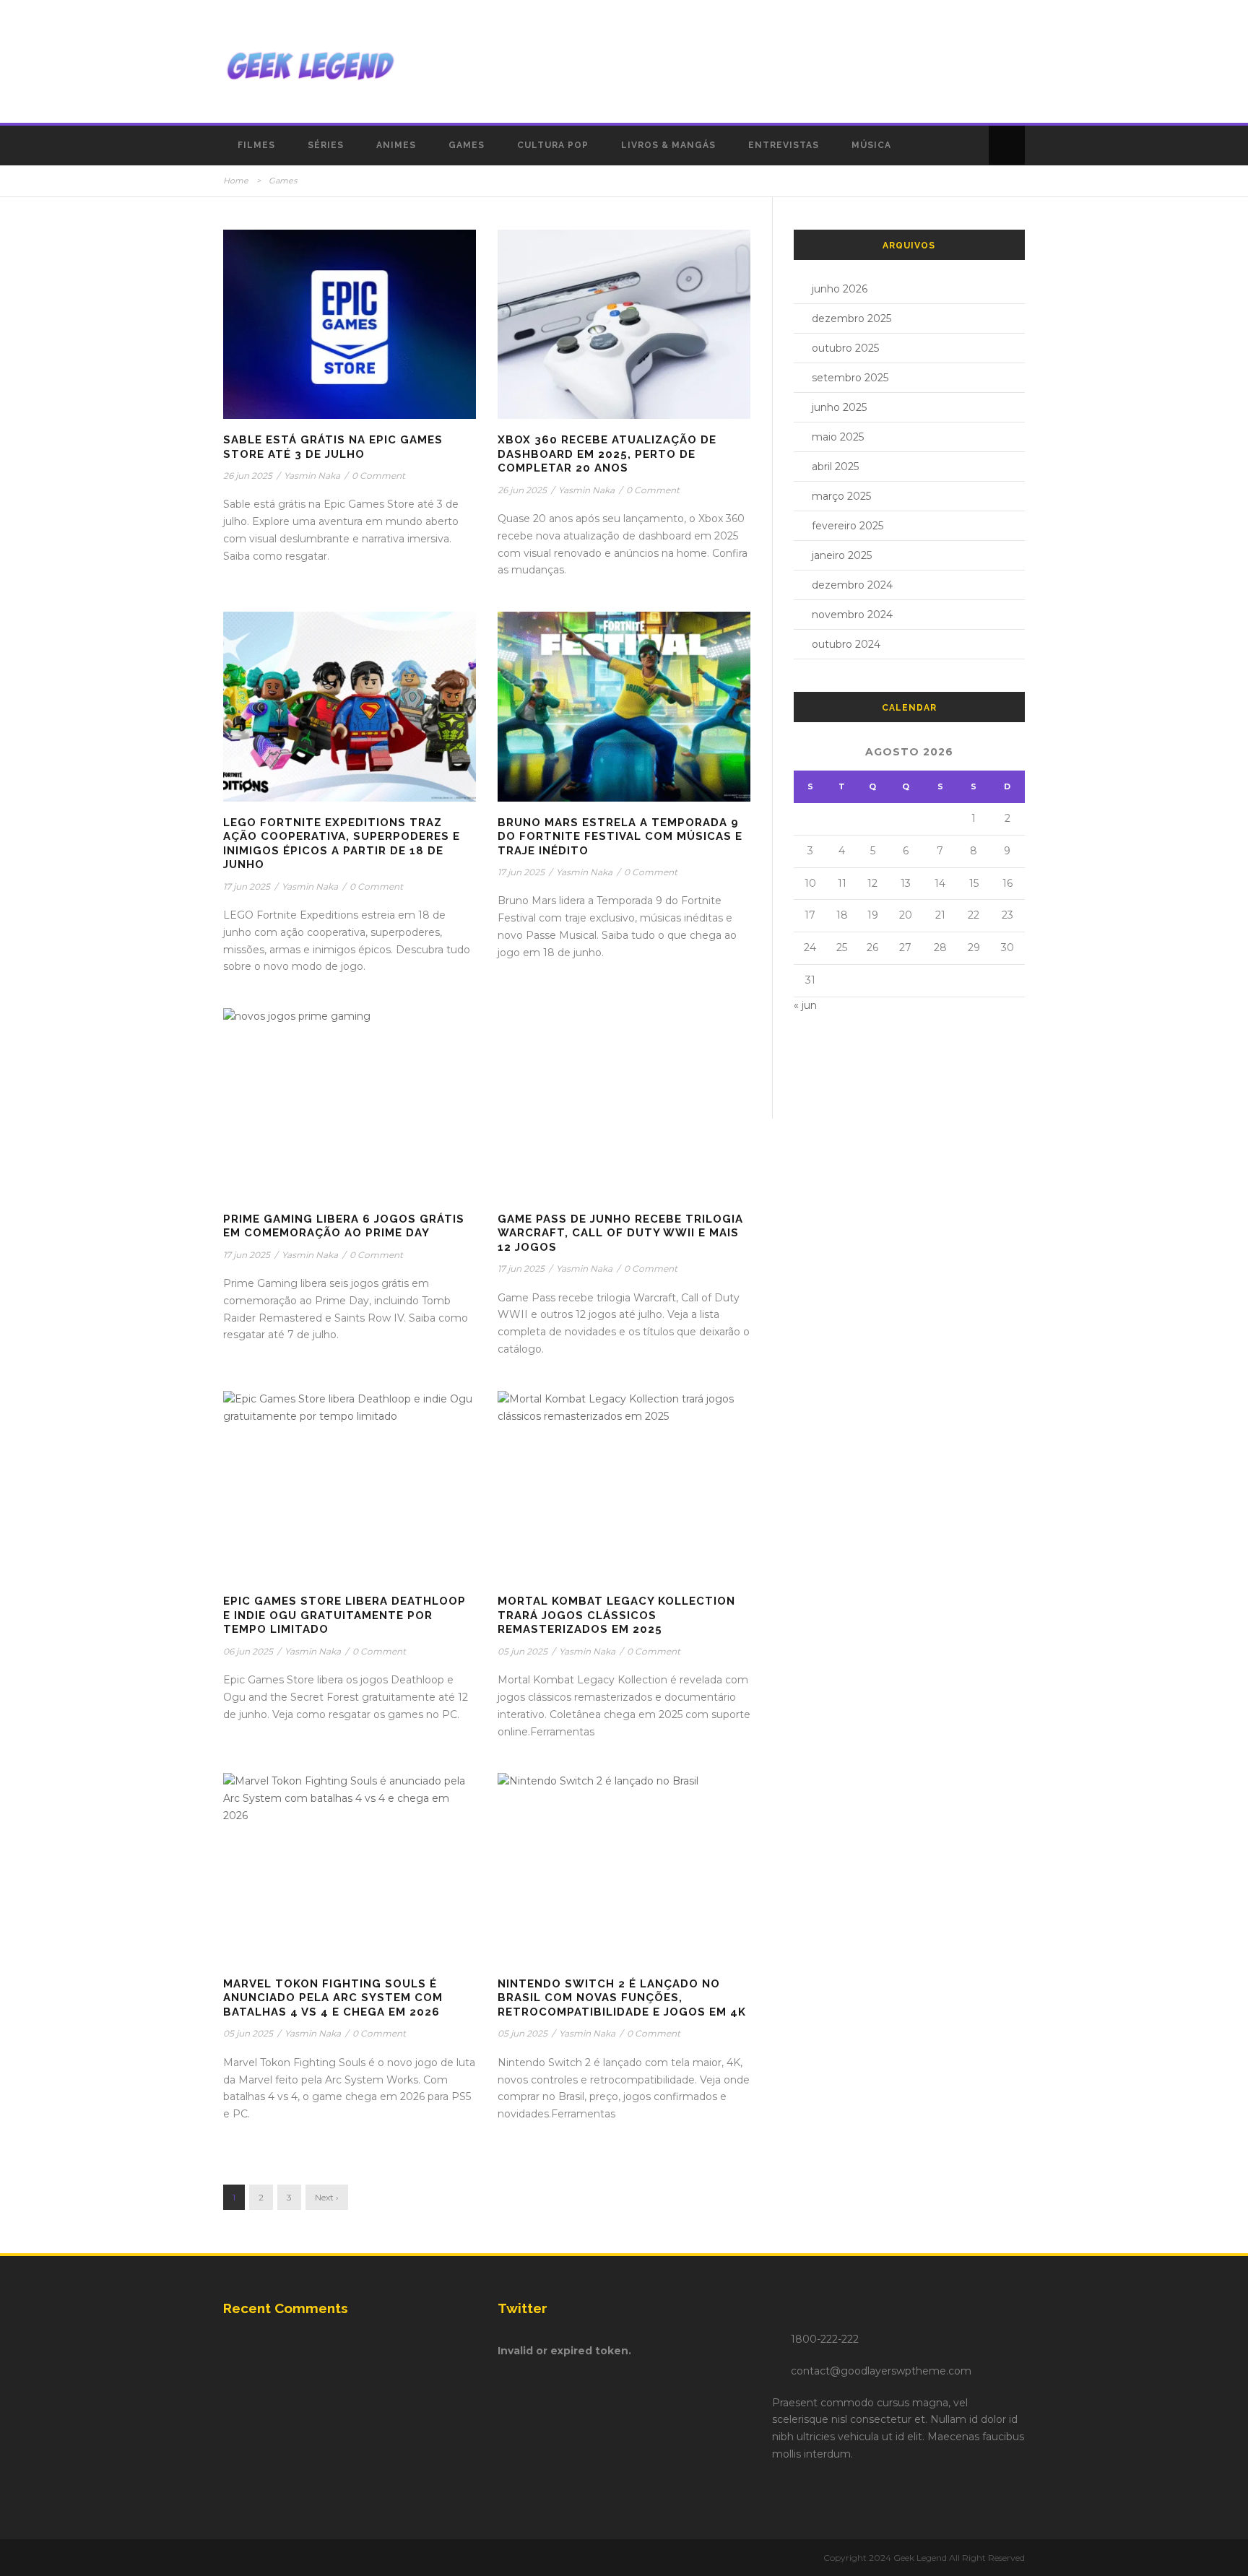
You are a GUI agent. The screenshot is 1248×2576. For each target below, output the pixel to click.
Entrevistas (784, 145)
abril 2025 (835, 467)
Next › (327, 2197)
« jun (805, 1005)
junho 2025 (839, 407)
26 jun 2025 (248, 476)
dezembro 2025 (851, 318)
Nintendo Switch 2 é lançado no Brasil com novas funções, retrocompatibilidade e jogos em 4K (622, 1998)
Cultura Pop (553, 145)
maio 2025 (838, 437)
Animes (396, 145)
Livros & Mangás (668, 145)
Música (871, 145)
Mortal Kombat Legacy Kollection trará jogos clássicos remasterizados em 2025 (616, 1615)
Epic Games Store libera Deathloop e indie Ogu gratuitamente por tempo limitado (344, 1615)
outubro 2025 (845, 348)
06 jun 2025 (248, 1651)
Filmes (256, 145)
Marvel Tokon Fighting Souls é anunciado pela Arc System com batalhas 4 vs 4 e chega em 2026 (333, 1998)
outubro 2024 (846, 644)
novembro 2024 (852, 615)
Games (467, 145)
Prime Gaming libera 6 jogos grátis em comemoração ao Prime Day (344, 1226)
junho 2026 (840, 289)
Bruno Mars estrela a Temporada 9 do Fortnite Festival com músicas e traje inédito (620, 837)
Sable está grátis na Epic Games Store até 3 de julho (333, 447)
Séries (326, 145)
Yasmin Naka (312, 476)
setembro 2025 (850, 378)
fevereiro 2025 (848, 526)
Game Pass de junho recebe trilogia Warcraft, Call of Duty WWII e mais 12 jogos (620, 1233)
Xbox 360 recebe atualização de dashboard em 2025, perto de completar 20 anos (607, 454)
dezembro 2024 (852, 585)
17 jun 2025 (247, 886)
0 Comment (378, 476)
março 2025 (841, 496)
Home (236, 181)
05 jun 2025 (523, 1651)
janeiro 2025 (842, 555)
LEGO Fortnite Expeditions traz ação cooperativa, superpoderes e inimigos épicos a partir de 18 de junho (342, 844)
